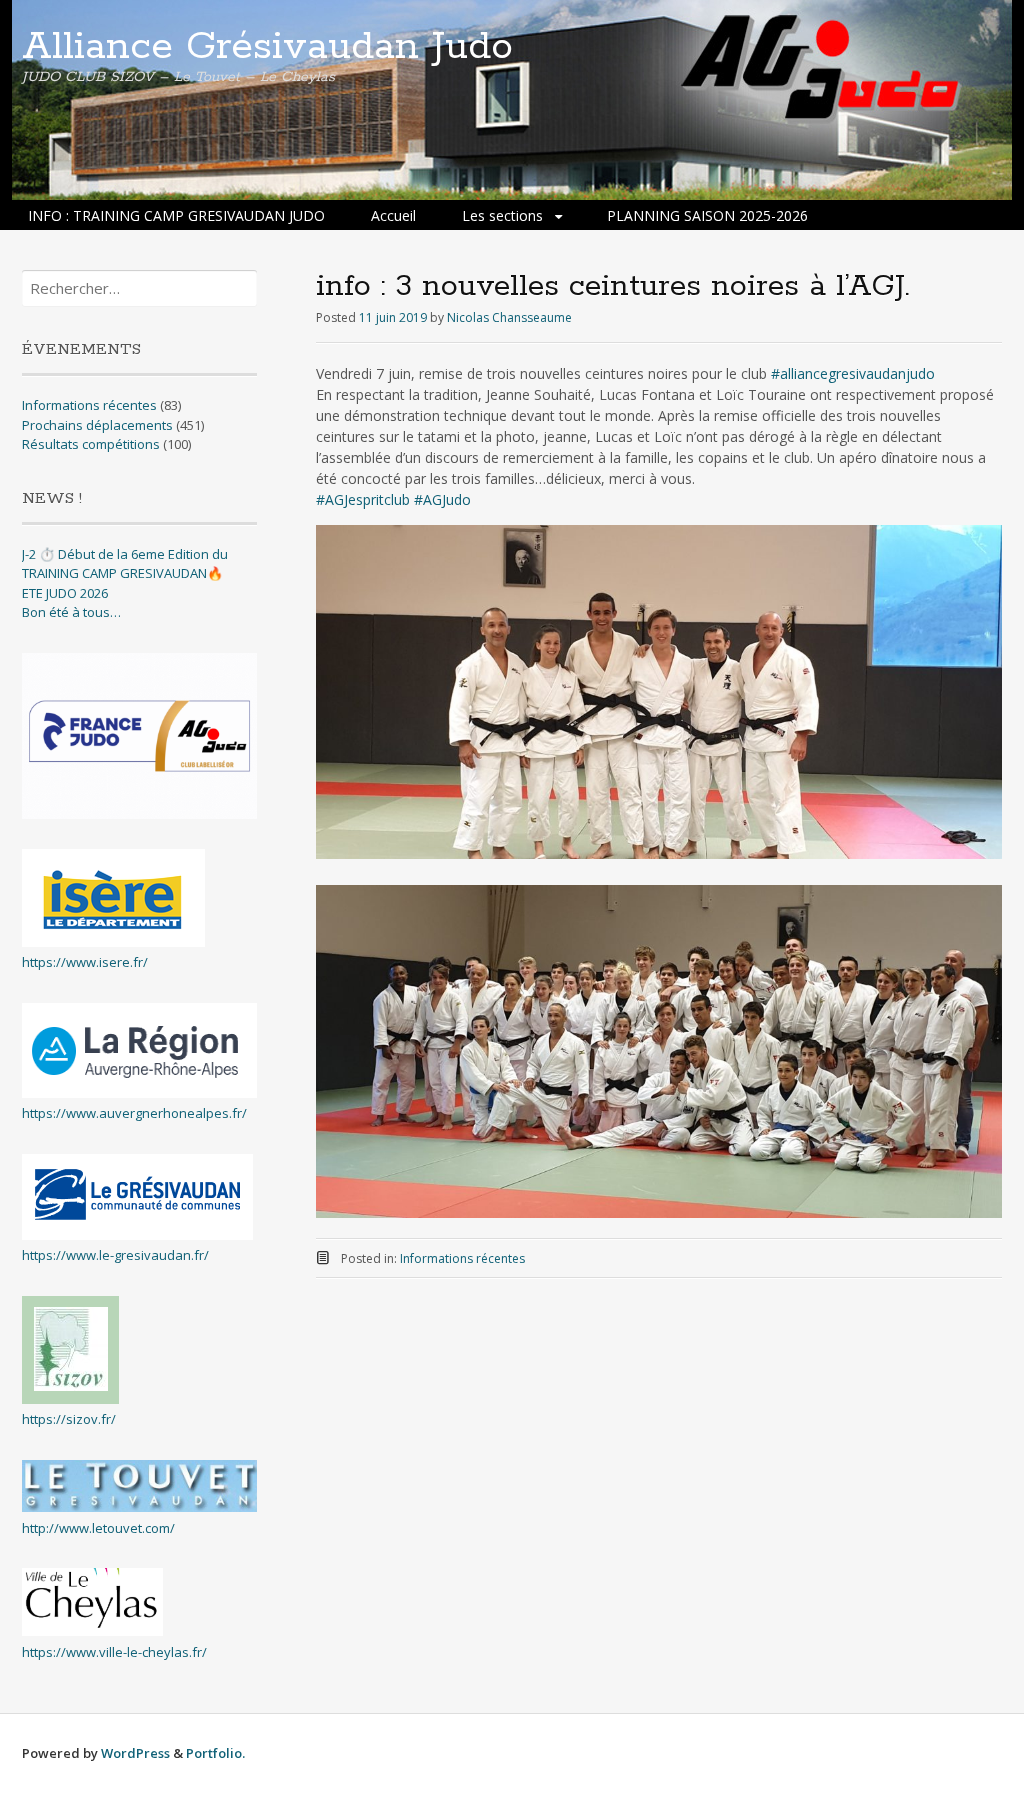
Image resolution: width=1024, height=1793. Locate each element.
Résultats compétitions (91, 444)
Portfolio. (215, 1753)
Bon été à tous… (71, 612)
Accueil (393, 215)
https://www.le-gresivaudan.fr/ (115, 1255)
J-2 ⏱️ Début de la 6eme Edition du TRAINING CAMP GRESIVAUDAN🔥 (125, 564)
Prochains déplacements (97, 425)
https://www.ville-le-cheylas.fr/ (114, 1652)
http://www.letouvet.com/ (98, 1528)
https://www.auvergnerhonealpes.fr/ (134, 1113)
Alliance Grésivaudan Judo (267, 47)
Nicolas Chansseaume (509, 317)
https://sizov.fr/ (69, 1419)
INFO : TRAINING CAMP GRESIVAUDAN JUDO (176, 215)
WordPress (135, 1753)
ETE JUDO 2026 (65, 593)
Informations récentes (462, 1258)
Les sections (502, 215)
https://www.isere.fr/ (85, 962)
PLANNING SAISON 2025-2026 (707, 215)
